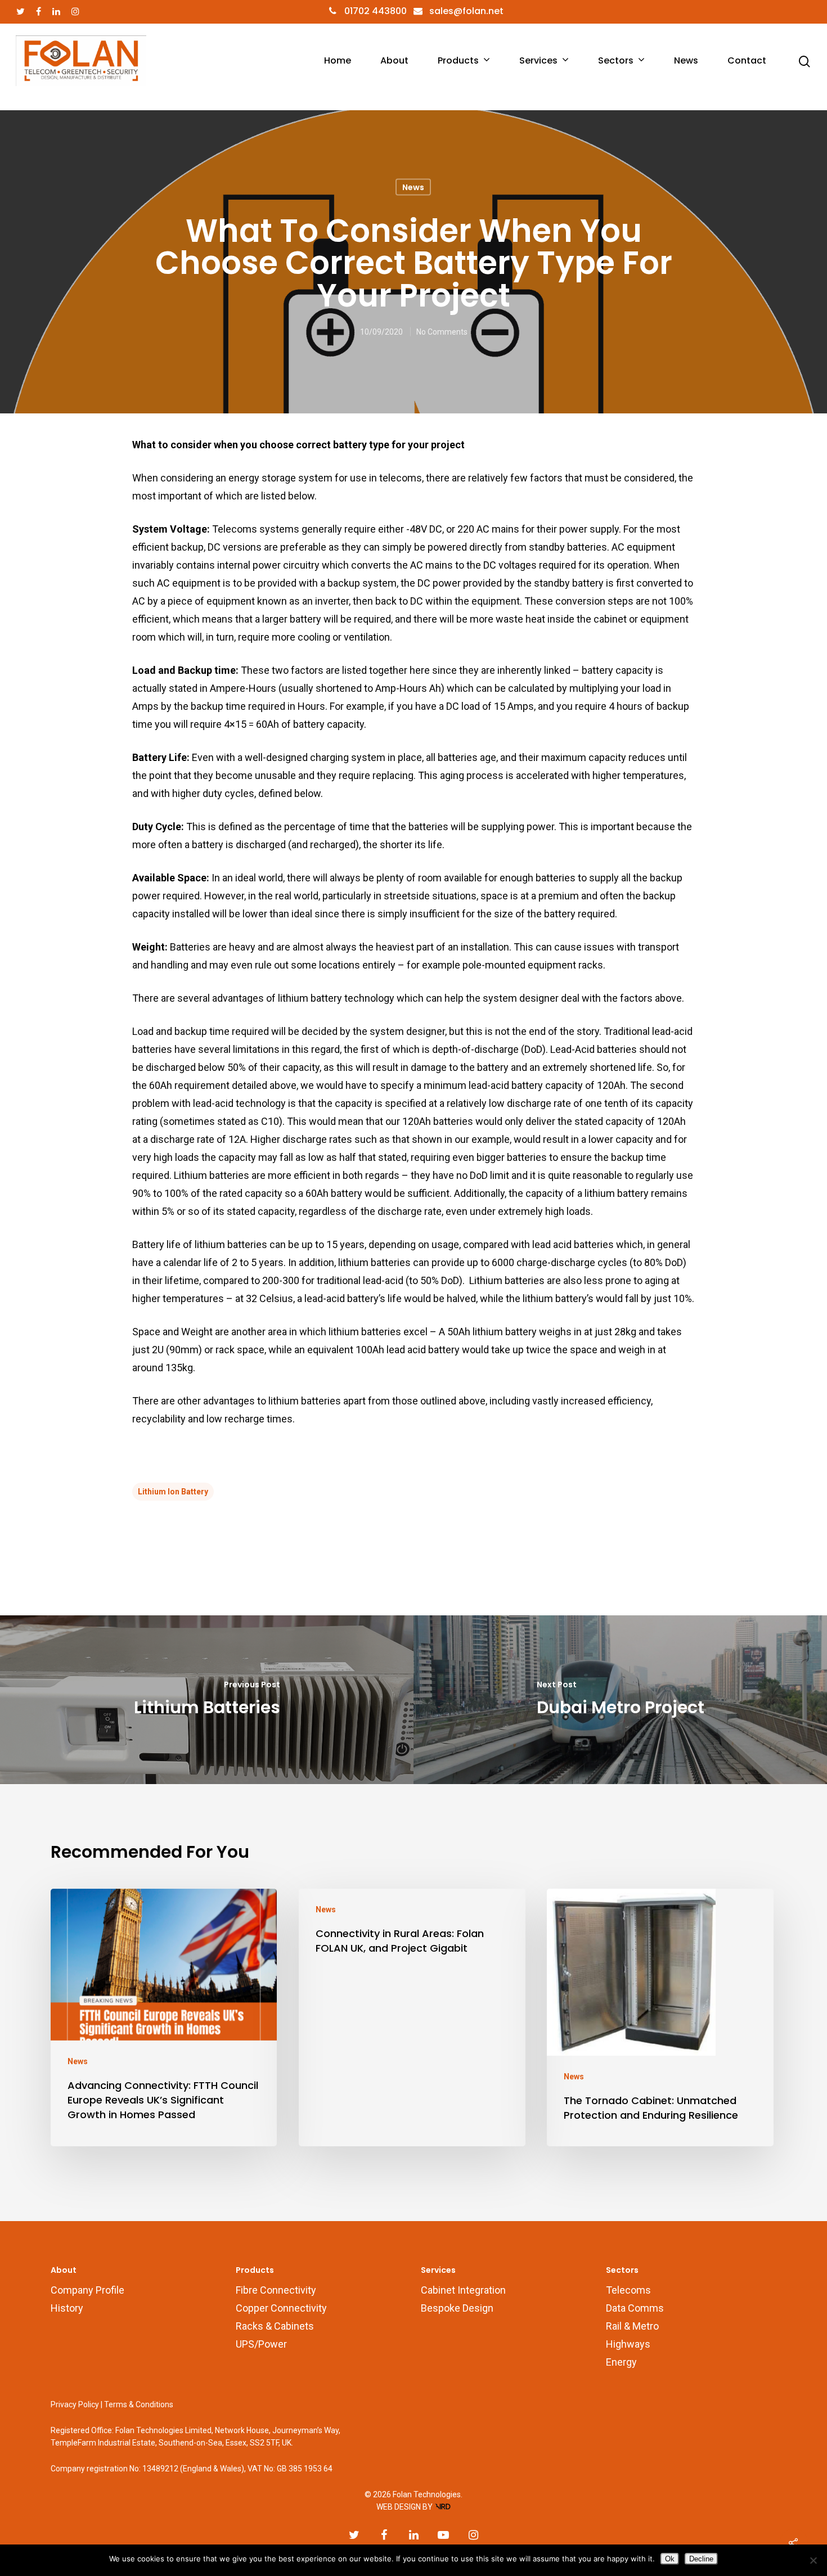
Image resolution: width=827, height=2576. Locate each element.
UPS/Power (261, 2344)
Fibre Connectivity (276, 2290)
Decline (701, 2559)
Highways (628, 2344)
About (394, 61)
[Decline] (813, 2560)
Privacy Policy (75, 2404)
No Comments (442, 331)
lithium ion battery (173, 1492)
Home (338, 61)
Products (458, 61)
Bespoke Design (457, 2308)
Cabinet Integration (463, 2290)
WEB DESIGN (399, 2507)
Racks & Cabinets (275, 2326)
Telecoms (628, 2290)
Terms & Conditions (139, 2404)
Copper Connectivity (281, 2308)
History (67, 2308)
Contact (747, 61)
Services (538, 61)
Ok (670, 2559)
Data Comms (635, 2308)
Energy (621, 2362)
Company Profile (87, 2290)
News (686, 61)
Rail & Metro (632, 2326)
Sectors (616, 61)
